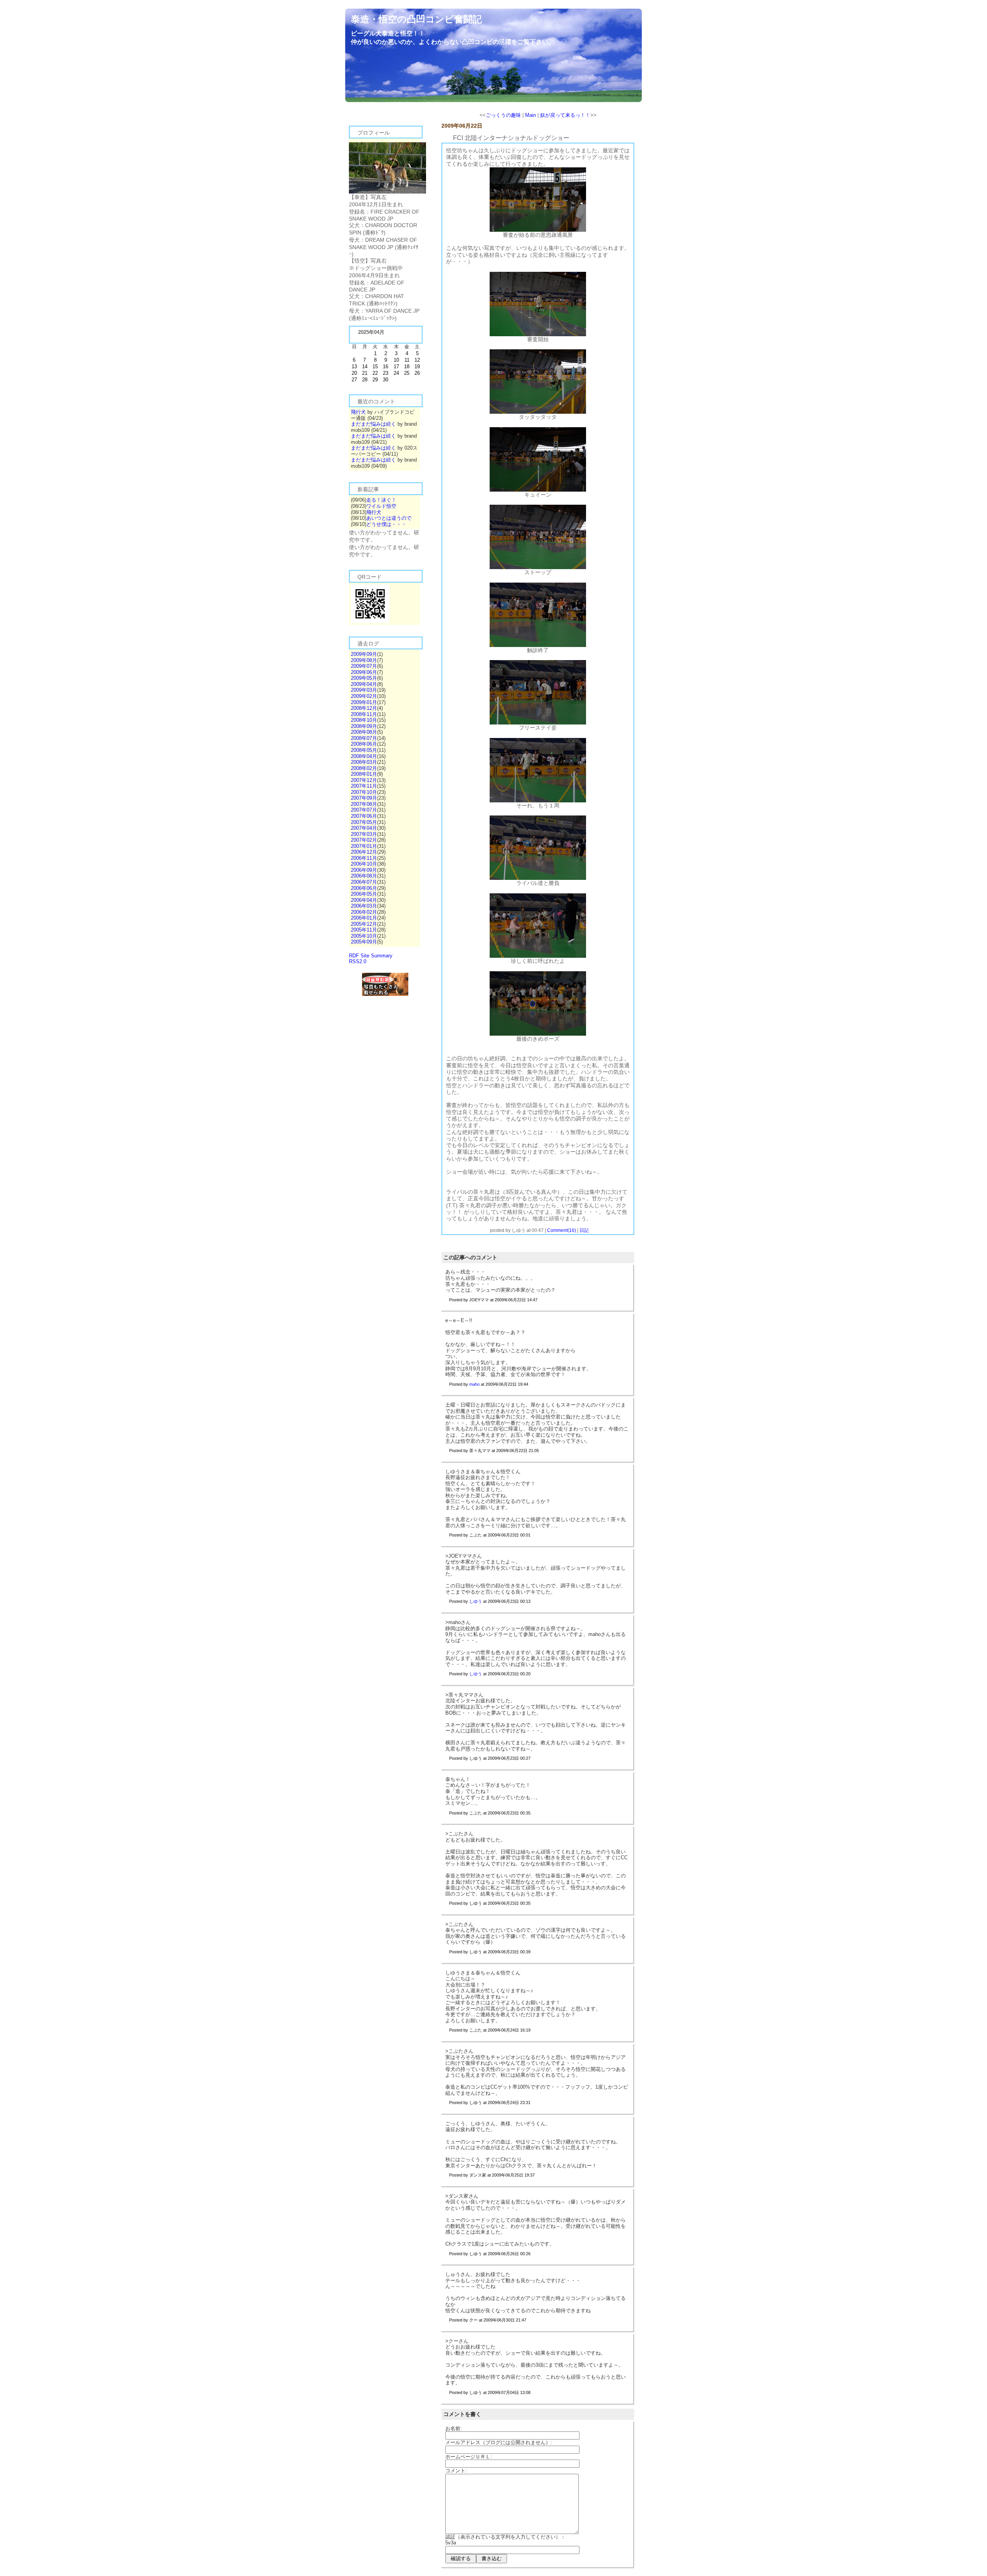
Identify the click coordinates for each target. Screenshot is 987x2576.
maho (474, 1384)
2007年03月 (364, 834)
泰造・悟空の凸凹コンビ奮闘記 (416, 19)
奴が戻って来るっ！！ (565, 115)
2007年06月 (364, 816)
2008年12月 (364, 708)
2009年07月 (364, 666)
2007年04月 (364, 828)
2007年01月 (364, 846)
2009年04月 (364, 684)
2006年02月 (364, 912)
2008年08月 (364, 732)
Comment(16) (562, 1230)
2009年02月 (364, 696)
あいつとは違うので (389, 518)
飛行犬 (358, 412)
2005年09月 (364, 942)
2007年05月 (364, 822)
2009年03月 (364, 690)
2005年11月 (364, 930)
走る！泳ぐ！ (381, 500)
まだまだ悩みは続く (373, 424)
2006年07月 (364, 882)
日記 (584, 1230)
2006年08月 (364, 876)
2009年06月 (364, 672)
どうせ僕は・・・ (386, 524)
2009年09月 (364, 654)
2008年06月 (364, 744)
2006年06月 (364, 888)
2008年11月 (364, 714)
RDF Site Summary (371, 956)
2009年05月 (364, 678)
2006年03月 (364, 906)
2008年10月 (364, 720)
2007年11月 (364, 786)
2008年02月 (364, 768)
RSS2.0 (358, 961)
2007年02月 (364, 840)
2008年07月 (364, 738)
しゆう (476, 1601)
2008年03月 (364, 762)
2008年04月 (364, 756)
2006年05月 (364, 894)
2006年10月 (364, 864)
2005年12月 (364, 924)
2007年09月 (364, 798)
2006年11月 (364, 858)
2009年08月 (364, 660)
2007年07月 (364, 810)
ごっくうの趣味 (503, 115)
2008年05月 (364, 750)
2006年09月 (364, 870)
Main (531, 115)
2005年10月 (364, 936)
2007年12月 (364, 780)
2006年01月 (364, 918)
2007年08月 (364, 804)
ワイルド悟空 (381, 506)
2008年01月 (364, 774)
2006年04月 (364, 900)
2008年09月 (364, 726)
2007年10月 (364, 792)
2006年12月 (364, 852)
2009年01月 (364, 702)
